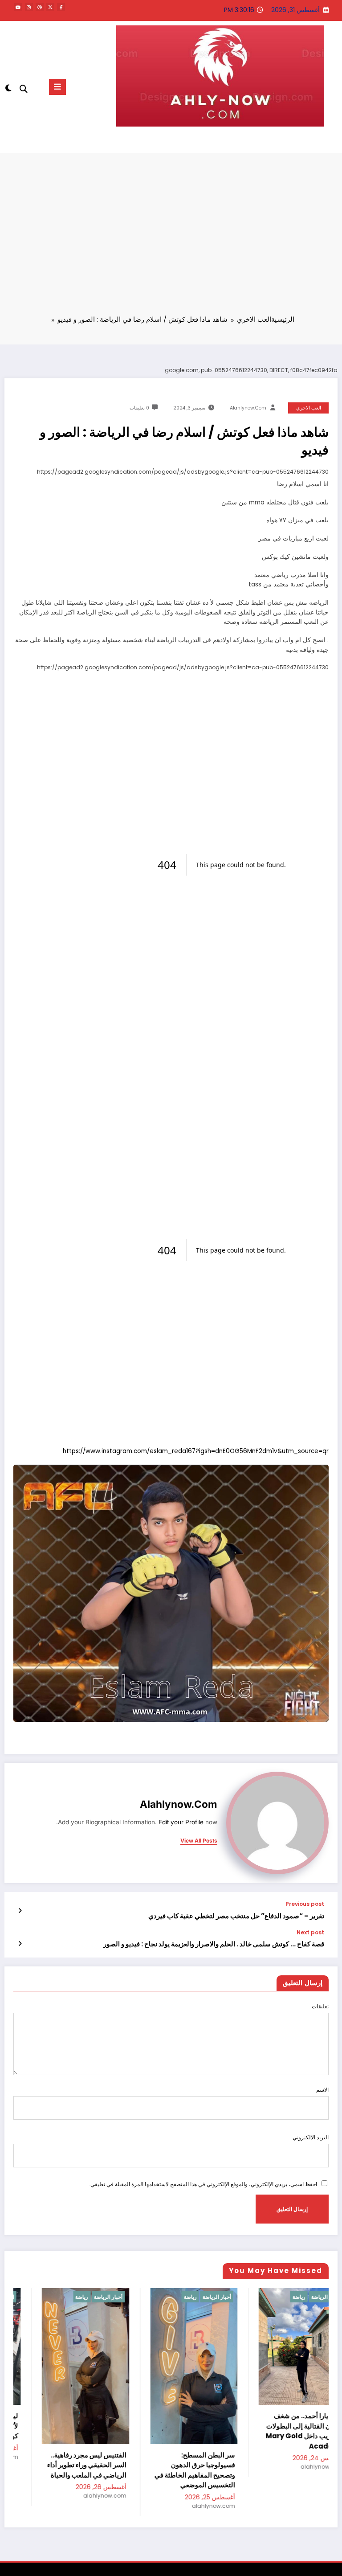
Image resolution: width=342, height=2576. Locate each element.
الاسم (322, 2090)
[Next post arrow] (20, 1944)
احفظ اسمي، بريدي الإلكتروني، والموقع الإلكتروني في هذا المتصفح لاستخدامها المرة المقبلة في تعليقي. (203, 2184)
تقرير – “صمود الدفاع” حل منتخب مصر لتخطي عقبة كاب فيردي (236, 1916)
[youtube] (18, 7)
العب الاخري (309, 408)
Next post (310, 1933)
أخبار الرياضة (102, 2297)
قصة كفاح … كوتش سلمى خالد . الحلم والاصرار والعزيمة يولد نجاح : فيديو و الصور (214, 1944)
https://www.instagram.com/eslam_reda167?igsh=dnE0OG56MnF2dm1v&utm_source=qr (196, 1451)
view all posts (199, 1841)
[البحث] (24, 89)
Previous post (305, 1904)
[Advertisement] (171, 240)
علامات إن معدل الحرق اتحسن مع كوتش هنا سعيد (301, 2460)
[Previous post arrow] (20, 1911)
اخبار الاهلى (320, 2297)
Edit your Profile (181, 1822)
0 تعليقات (139, 408)
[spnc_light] (9, 88)
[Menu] (57, 87)
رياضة (75, 2297)
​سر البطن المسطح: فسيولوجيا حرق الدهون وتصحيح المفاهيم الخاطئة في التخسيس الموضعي (79, 2470)
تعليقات (320, 2006)
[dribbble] (40, 7)
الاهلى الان (302, 142)
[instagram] (29, 7)
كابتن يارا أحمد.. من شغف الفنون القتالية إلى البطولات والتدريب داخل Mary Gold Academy (189, 2431)
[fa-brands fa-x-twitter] (50, 7)
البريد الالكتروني (311, 2137)
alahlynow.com (248, 408)
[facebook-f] (61, 7)
